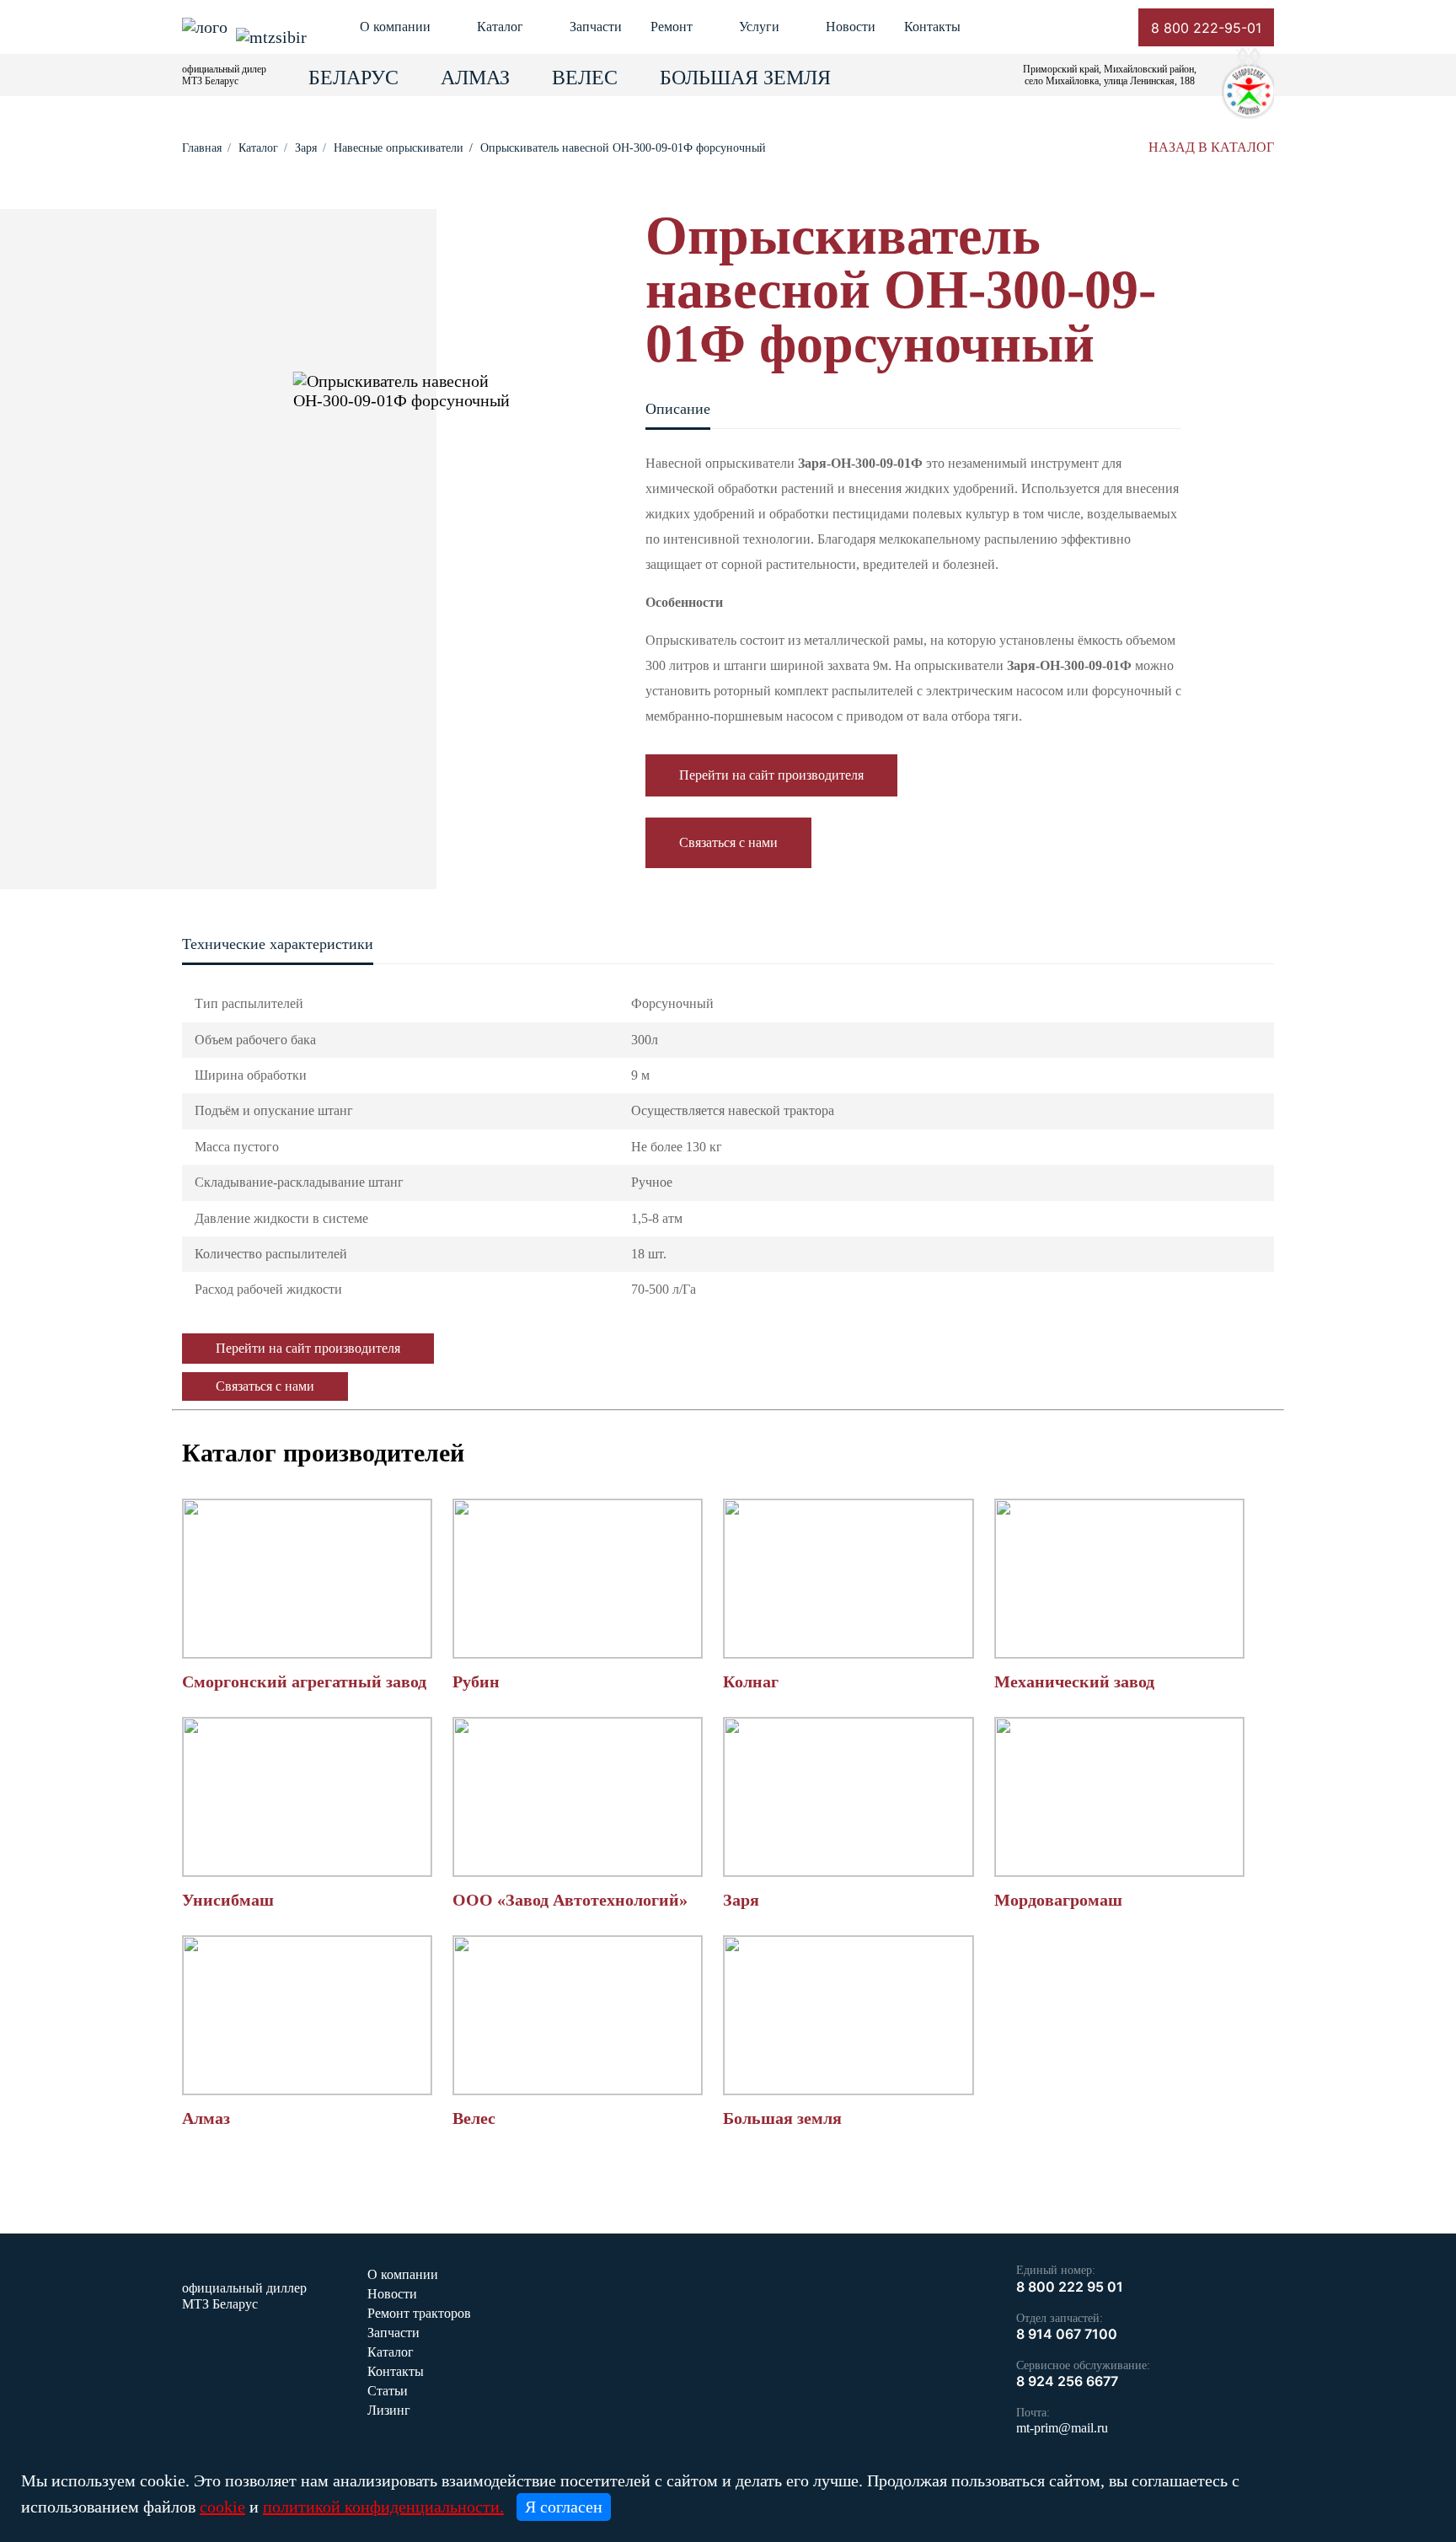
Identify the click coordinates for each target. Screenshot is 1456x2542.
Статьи (388, 2391)
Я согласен (564, 2507)
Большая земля (745, 78)
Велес (585, 78)
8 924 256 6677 (1067, 2381)
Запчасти (596, 27)
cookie (222, 2507)
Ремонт (672, 27)
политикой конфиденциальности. (383, 2507)
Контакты (932, 27)
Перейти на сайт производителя (771, 775)
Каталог (500, 27)
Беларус (353, 78)
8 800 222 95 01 (1070, 2287)
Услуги (759, 27)
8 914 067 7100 (1067, 2334)
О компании (395, 27)
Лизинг (389, 2410)
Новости (851, 27)
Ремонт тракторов (419, 2313)
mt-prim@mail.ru (1062, 2428)
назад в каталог (1211, 147)
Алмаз (475, 78)
